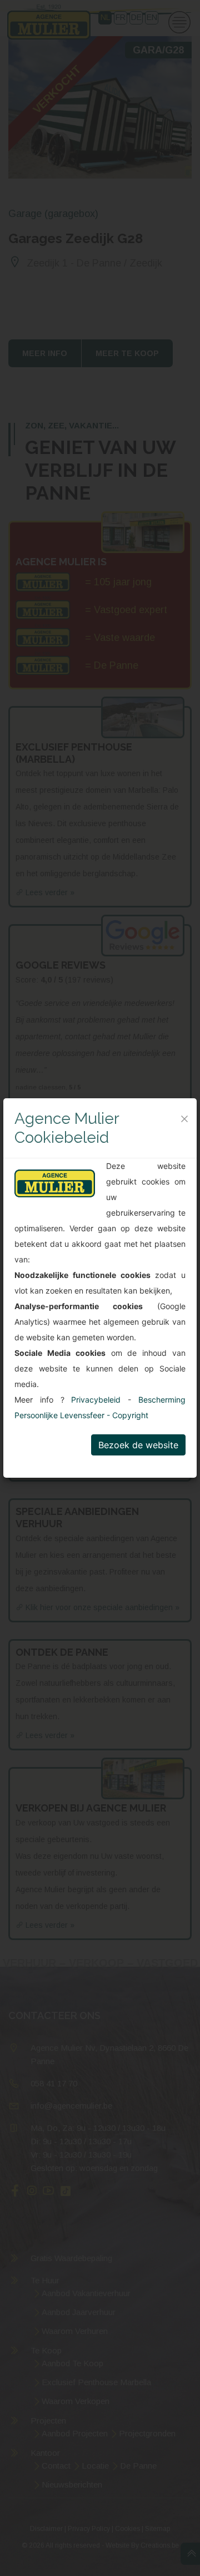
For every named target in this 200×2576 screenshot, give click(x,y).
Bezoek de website (138, 1445)
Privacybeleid (96, 1400)
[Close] (184, 1119)
